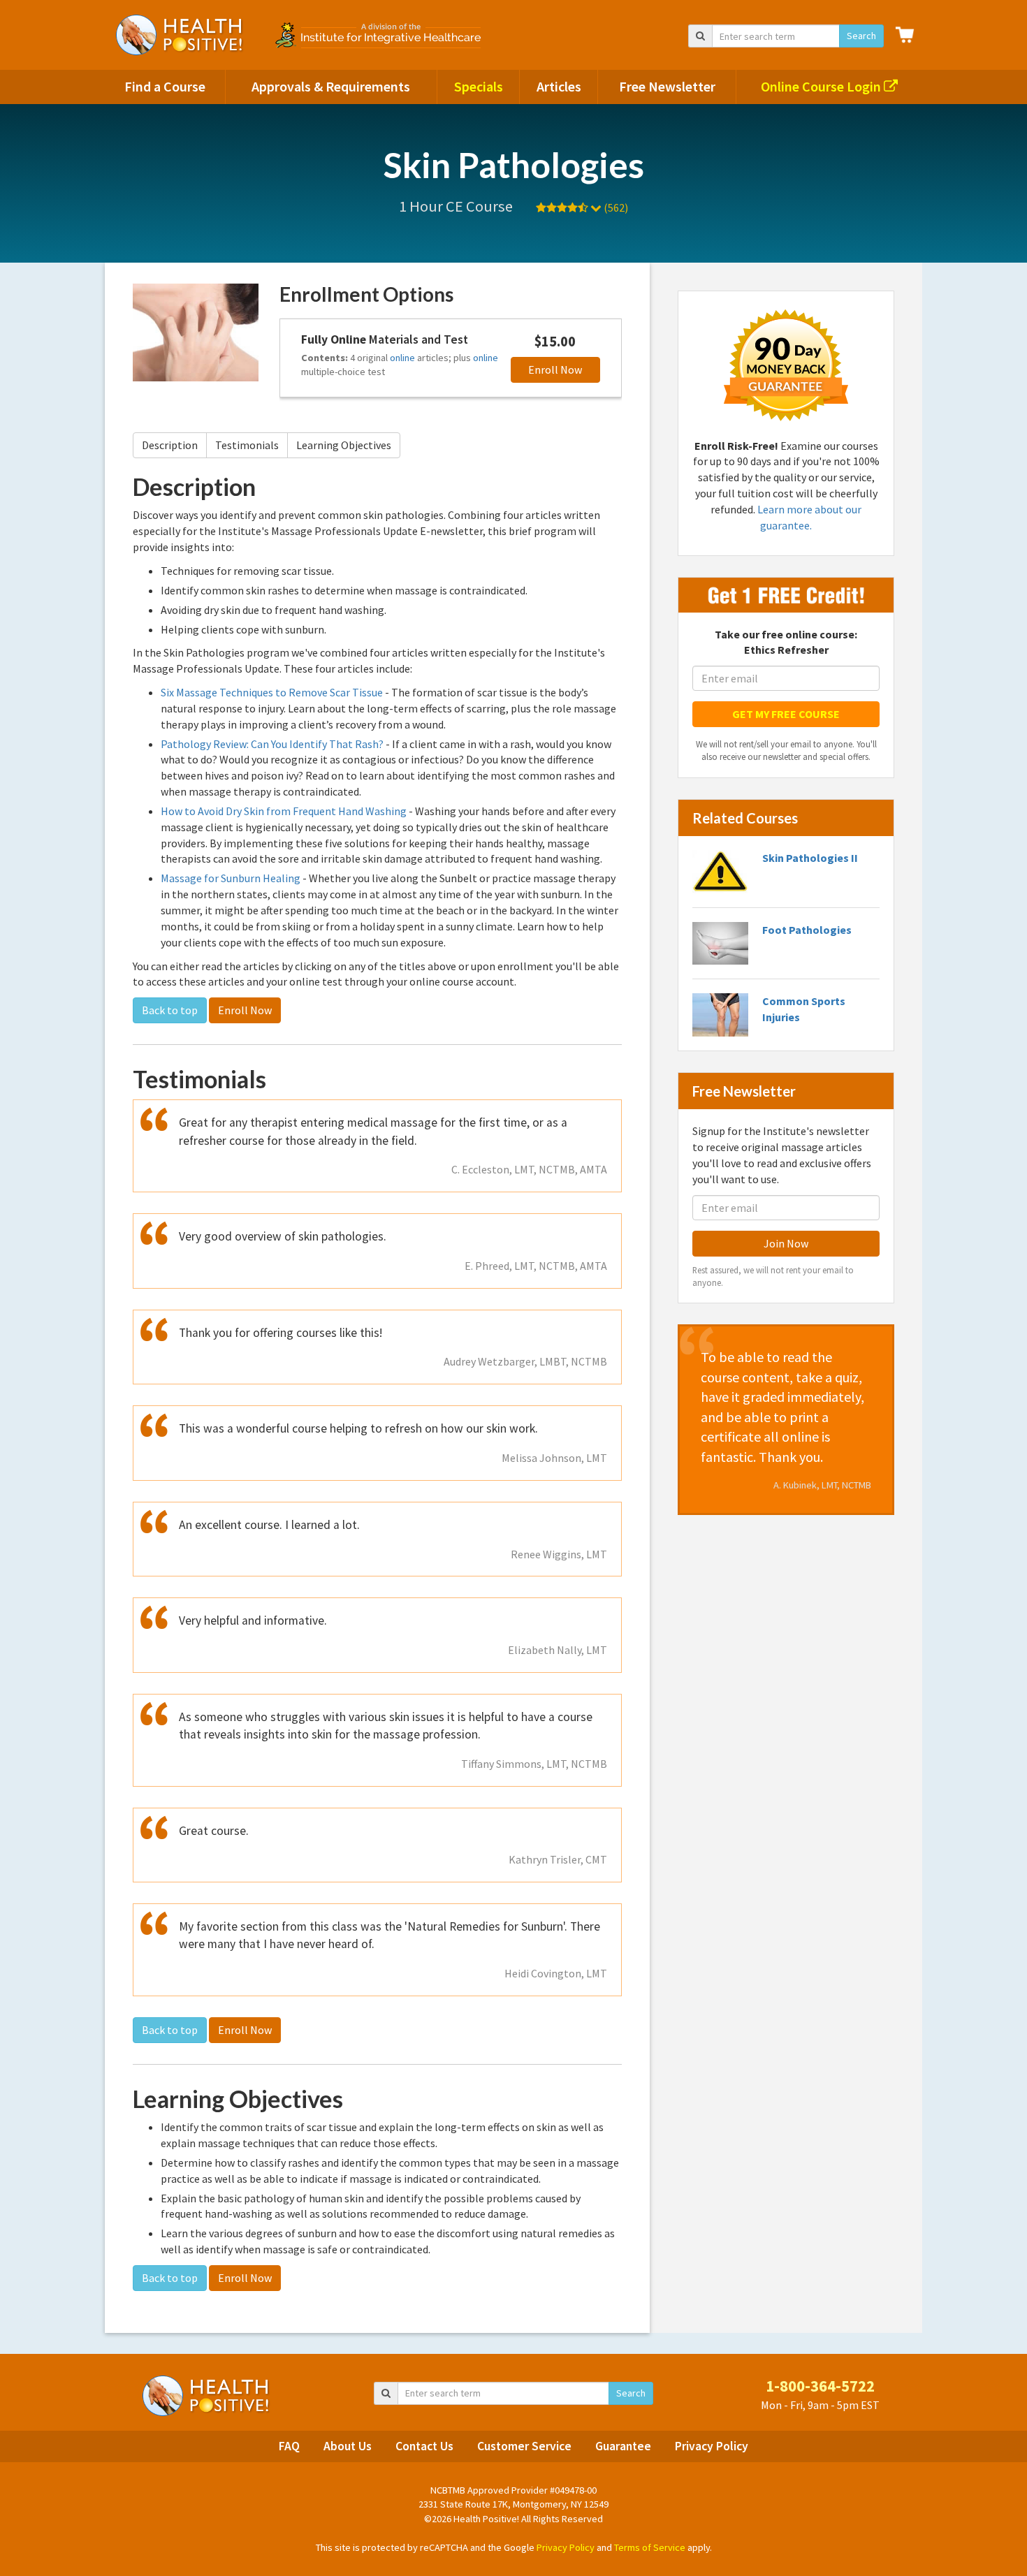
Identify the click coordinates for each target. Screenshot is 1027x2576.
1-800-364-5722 (820, 2386)
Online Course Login (822, 86)
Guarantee (623, 2446)
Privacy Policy (712, 2446)
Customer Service (524, 2446)
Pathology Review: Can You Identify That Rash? (272, 744)
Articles (559, 86)
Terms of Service (650, 2547)
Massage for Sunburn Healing (231, 878)
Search (861, 36)
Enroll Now (555, 369)
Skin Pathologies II (810, 858)
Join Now (786, 1243)
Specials (479, 86)
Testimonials (247, 445)
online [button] (402, 358)
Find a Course (165, 86)
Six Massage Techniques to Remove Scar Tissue (272, 692)
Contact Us (424, 2446)
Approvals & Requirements (331, 86)
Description (170, 445)
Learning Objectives (344, 445)
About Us (348, 2446)
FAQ (289, 2446)
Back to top (170, 1010)
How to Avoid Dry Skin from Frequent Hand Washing (284, 811)
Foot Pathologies (807, 930)
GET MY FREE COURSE (786, 714)
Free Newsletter (667, 86)
